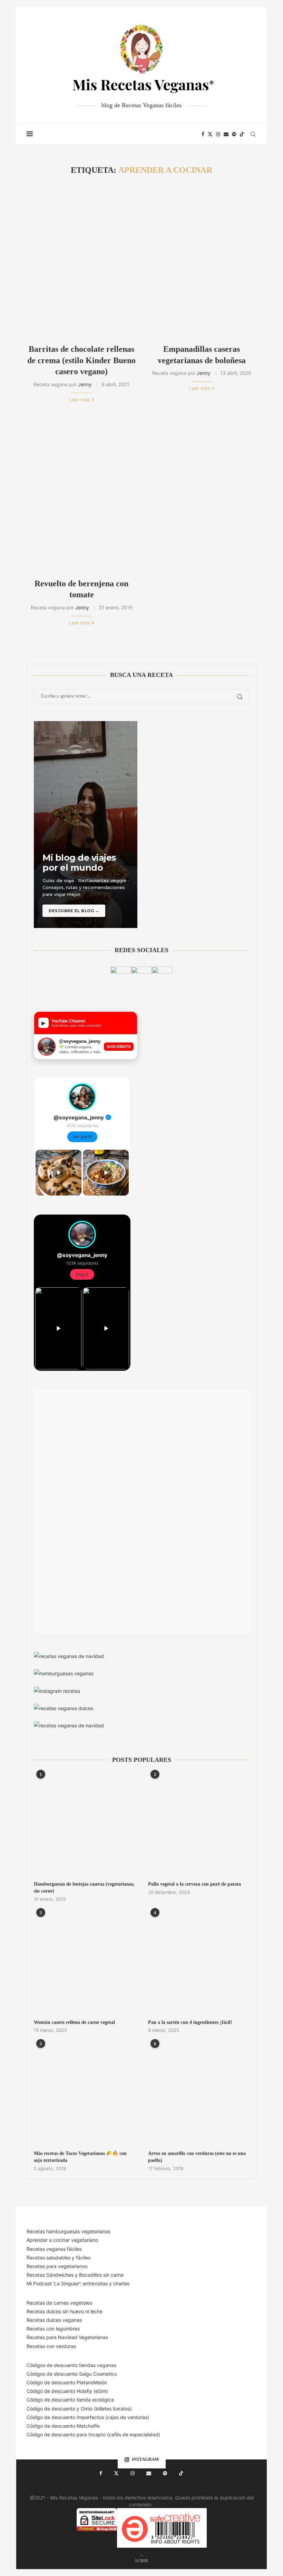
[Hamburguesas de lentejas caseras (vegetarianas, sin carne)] (84, 1825)
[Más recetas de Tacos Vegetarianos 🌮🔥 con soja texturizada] (84, 2094)
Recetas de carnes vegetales (59, 2303)
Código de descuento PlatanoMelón (67, 2382)
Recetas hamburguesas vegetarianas (69, 2231)
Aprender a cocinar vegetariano (62, 2240)
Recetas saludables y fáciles (58, 2258)
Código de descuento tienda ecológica (70, 2400)
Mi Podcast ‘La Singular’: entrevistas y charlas (78, 2283)
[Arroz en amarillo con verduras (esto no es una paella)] (199, 2094)
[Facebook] (203, 134)
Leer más (79, 400)
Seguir (82, 1274)
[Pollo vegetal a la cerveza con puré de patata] (199, 1825)
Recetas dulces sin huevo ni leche (65, 2311)
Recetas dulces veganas (54, 2320)
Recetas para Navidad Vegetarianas (67, 2337)
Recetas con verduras (51, 2346)
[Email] (226, 134)
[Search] (253, 134)
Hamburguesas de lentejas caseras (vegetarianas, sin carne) (84, 1888)
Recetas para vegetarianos (57, 2266)
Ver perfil (82, 1137)
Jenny (85, 384)
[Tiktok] (242, 134)
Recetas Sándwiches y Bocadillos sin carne (75, 2275)
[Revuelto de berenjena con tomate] (81, 494)
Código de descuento (52, 2409)
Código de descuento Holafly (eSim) (68, 2391)
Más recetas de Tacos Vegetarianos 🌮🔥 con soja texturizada (80, 2157)
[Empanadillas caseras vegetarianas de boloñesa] (202, 260)
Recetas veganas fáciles (54, 2249)
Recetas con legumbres (53, 2329)
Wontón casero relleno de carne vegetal (74, 2022)
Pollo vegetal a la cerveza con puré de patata (194, 1884)
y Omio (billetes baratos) (104, 2409)
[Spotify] (234, 134)
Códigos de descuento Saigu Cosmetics (72, 2374)
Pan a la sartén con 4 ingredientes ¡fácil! (190, 2022)
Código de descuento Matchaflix (63, 2426)
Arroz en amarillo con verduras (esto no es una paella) (197, 2157)
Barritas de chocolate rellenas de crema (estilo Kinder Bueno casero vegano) (81, 360)
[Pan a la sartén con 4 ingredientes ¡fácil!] (199, 1963)
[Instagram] (218, 134)
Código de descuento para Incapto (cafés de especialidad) (93, 2434)
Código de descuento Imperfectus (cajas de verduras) (88, 2417)
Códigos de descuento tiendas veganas (71, 2365)
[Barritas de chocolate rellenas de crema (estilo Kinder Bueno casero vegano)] (81, 260)
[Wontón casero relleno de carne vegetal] (84, 1963)
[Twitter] (210, 134)
